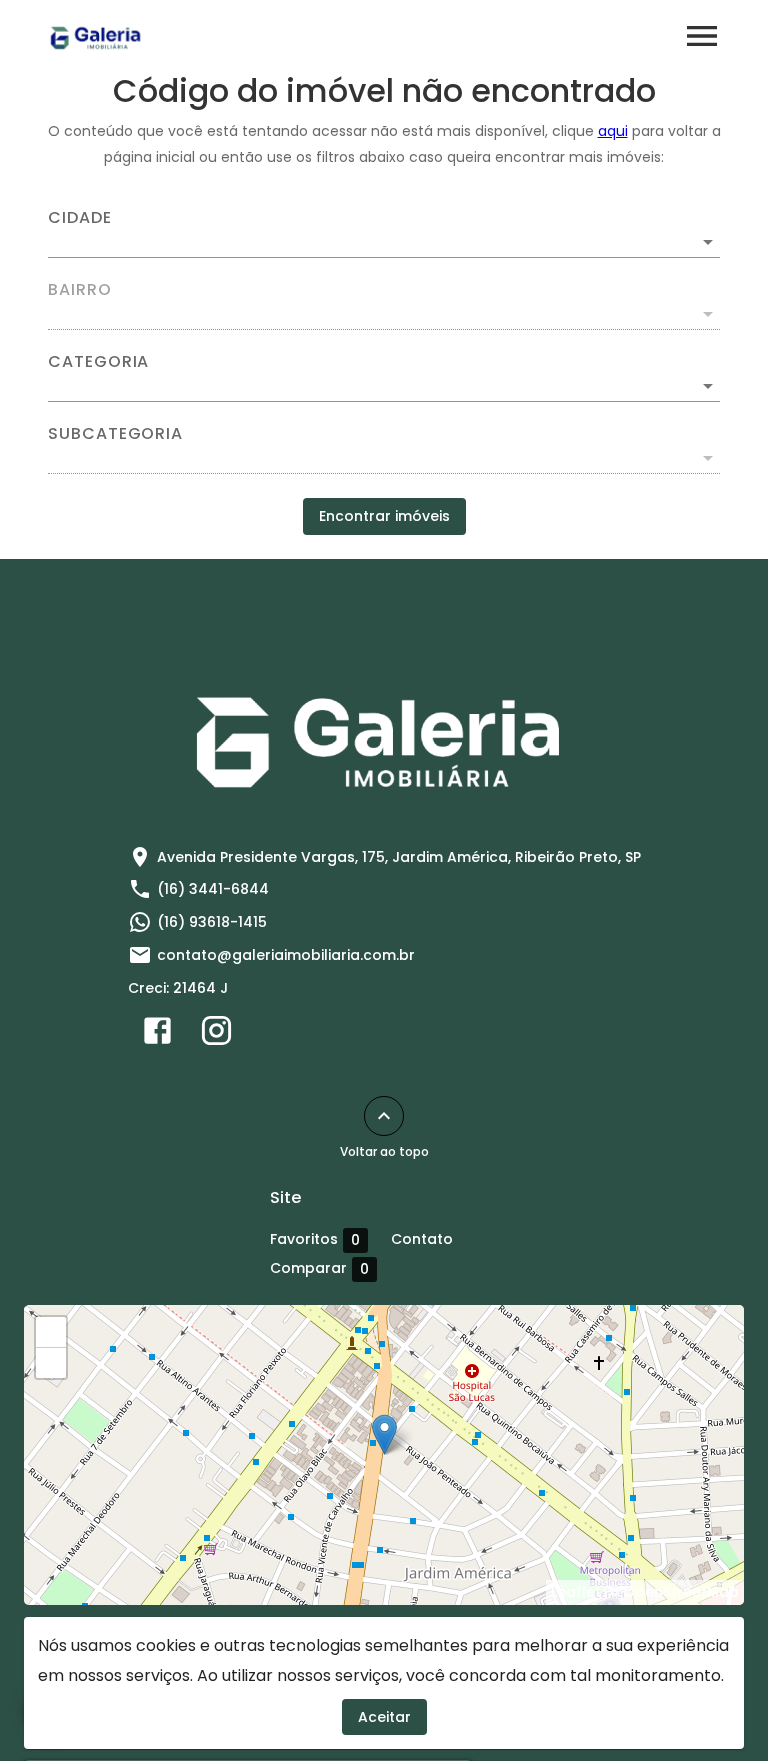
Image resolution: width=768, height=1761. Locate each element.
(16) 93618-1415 (212, 922)
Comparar (319, 1268)
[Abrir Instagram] (216, 1035)
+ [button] (51, 1332)
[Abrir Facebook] (157, 1035)
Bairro (80, 290)
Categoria (98, 362)
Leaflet (576, 1592)
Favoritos (315, 1239)
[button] (384, 386)
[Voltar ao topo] (384, 1116)
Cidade (80, 218)
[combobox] (384, 234)
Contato (422, 1239)
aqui (613, 131)
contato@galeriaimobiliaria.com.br (286, 955)
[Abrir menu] (702, 36)
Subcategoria (115, 434)
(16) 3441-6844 (213, 889)
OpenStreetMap (681, 1592)
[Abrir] (708, 242)
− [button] (51, 1363)
